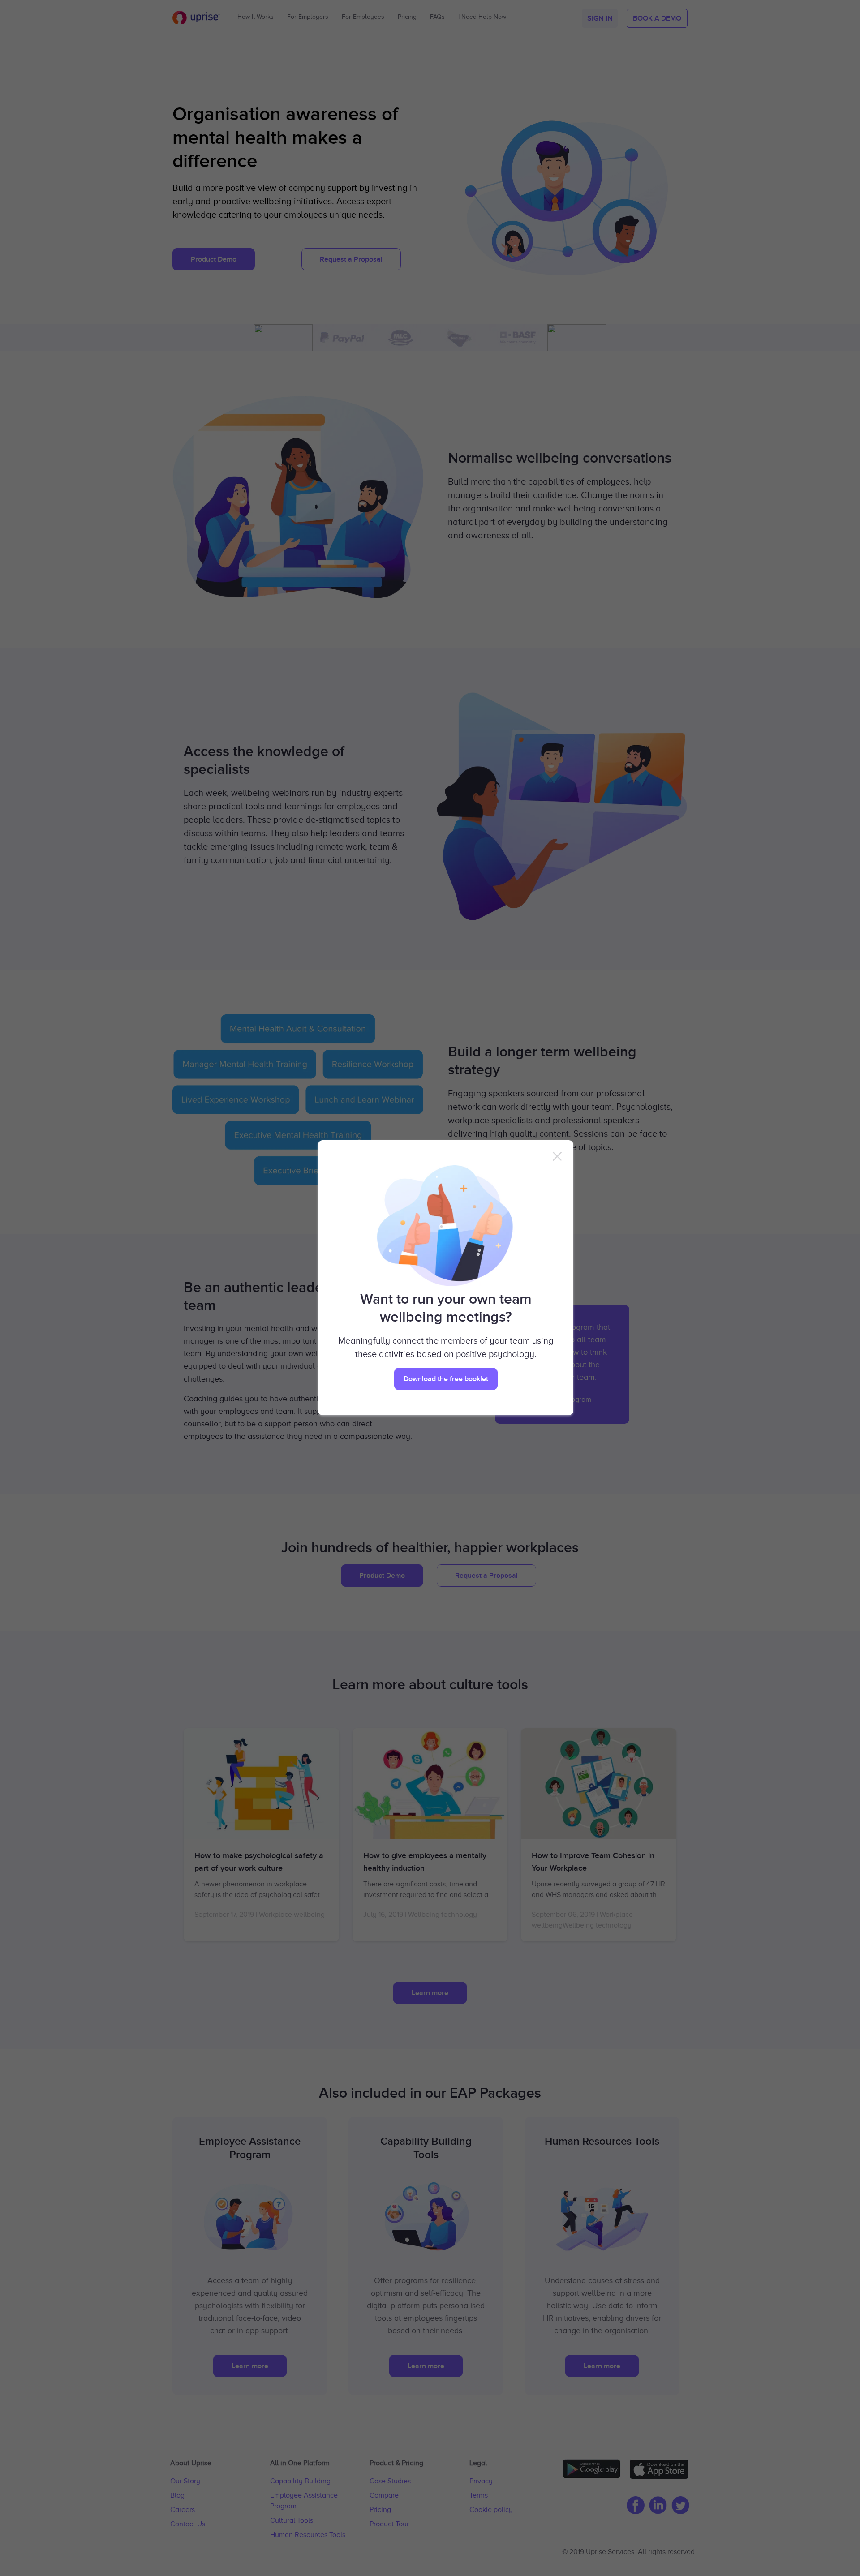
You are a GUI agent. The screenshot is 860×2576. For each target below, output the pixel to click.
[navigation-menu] (557, 1156)
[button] (446, 1379)
